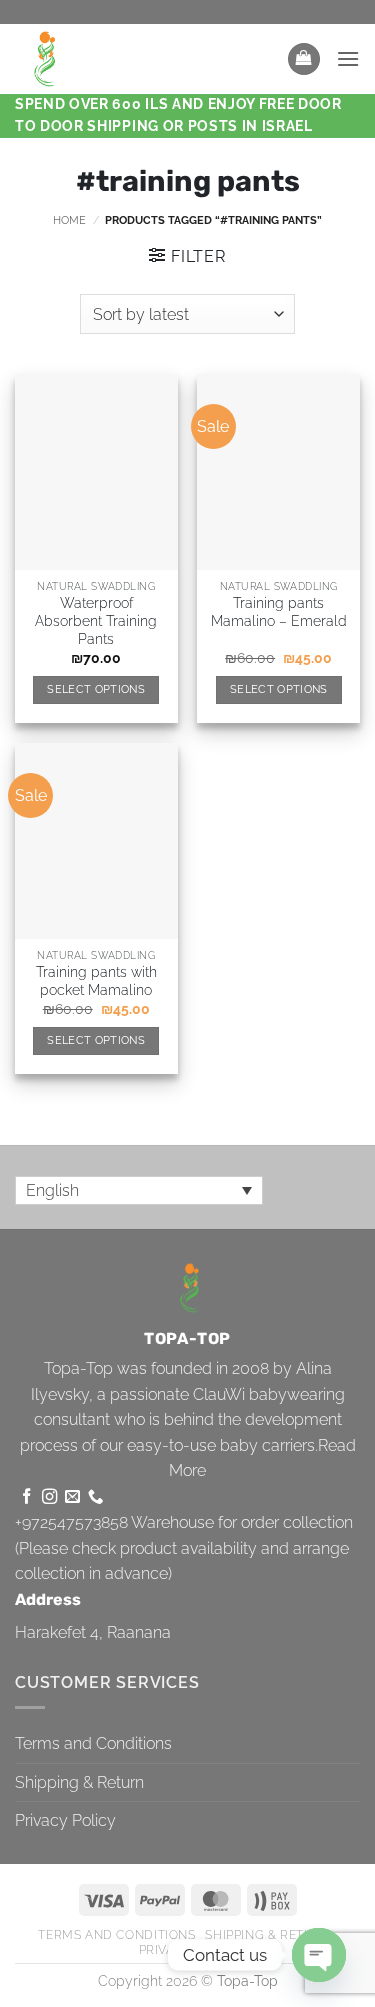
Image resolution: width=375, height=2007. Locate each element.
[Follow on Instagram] (49, 1497)
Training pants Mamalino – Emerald (279, 612)
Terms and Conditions (93, 1743)
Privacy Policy (65, 1820)
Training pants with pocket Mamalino (96, 981)
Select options (96, 689)
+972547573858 (71, 1522)
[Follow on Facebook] (26, 1497)
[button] (304, 59)
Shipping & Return (79, 1782)
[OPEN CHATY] (319, 1955)
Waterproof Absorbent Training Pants (96, 620)
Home (69, 220)
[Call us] (95, 1497)
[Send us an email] (72, 1497)
